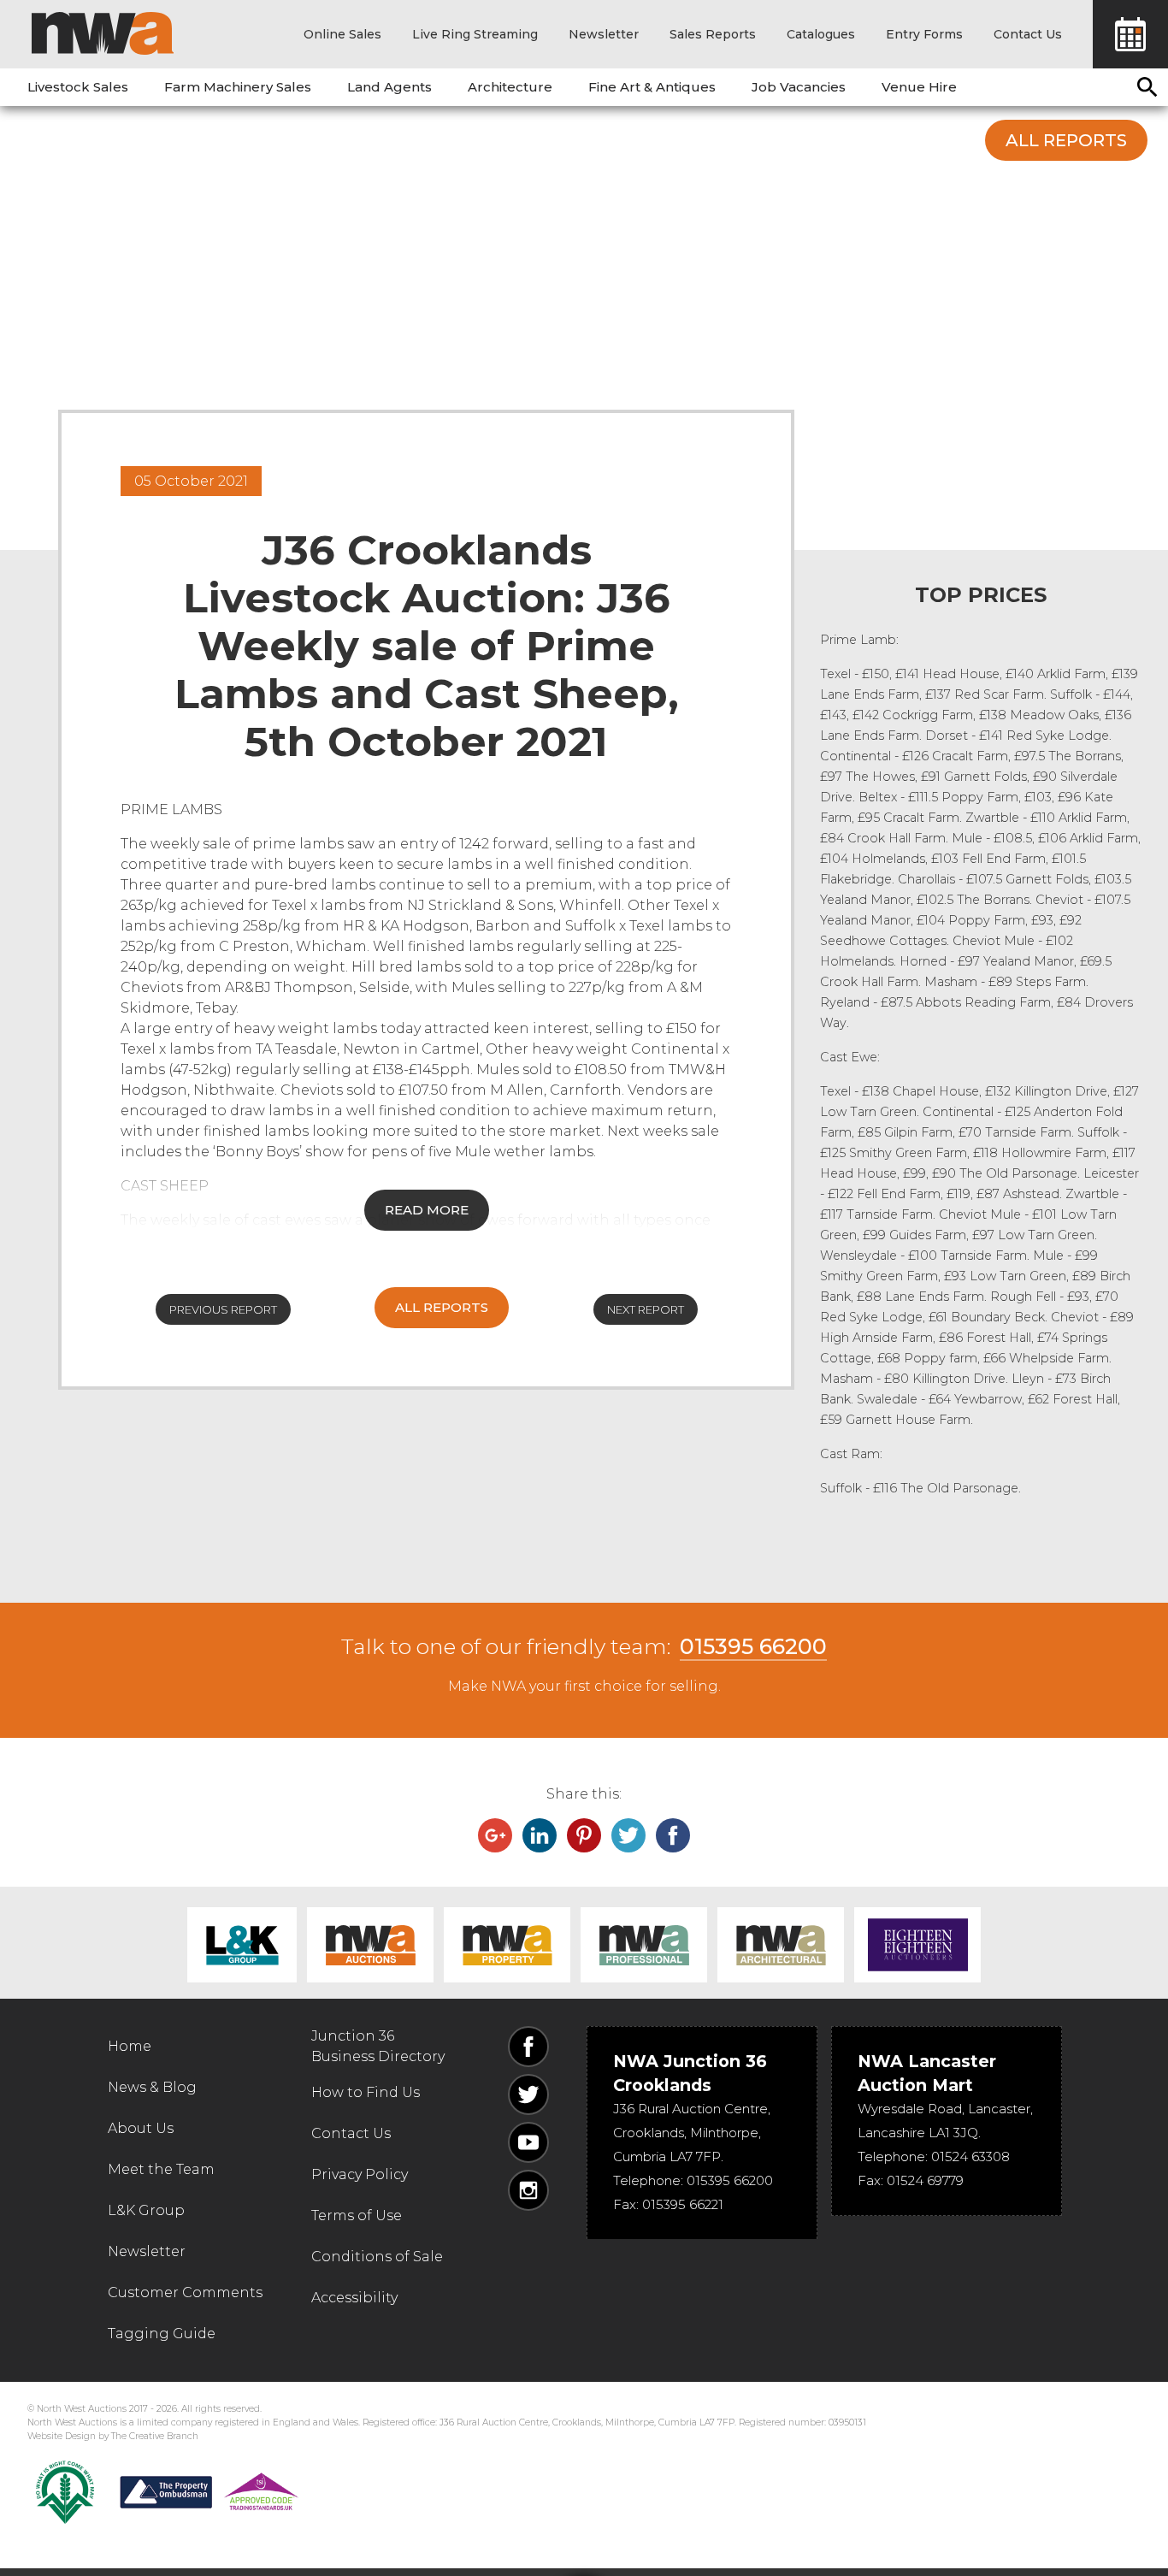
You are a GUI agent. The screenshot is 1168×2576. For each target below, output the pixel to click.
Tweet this (628, 1835)
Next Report (646, 1309)
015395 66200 (753, 1646)
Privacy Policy (360, 2174)
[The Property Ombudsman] (209, 2492)
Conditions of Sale (377, 2257)
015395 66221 (683, 2204)
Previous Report (223, 1309)
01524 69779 (925, 2180)
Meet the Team (161, 2169)
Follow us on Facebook (528, 2047)
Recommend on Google (495, 1835)
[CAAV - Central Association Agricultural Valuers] (65, 2492)
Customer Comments (185, 2292)
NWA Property (507, 1945)
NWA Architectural (781, 1945)
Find (1147, 87)
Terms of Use (357, 2216)
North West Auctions (103, 33)
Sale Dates (1130, 34)
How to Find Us (366, 2092)
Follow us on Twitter (528, 2094)
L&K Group (242, 1945)
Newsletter (604, 34)
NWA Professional (644, 1945)
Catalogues (821, 34)
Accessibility (354, 2298)
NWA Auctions (370, 1945)
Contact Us (1028, 34)
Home (130, 2046)
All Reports (1066, 140)
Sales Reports (713, 34)
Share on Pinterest (584, 1835)
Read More (427, 1210)
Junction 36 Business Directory (378, 2046)
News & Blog (152, 2087)
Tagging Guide (162, 2334)
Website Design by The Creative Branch (113, 2436)
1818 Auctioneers (917, 1945)
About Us (141, 2128)
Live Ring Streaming (475, 34)
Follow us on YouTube (528, 2142)
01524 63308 (970, 2157)
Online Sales (342, 34)
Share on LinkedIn (540, 1835)
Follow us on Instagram (528, 2190)
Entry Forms (924, 34)
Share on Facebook (673, 1835)
